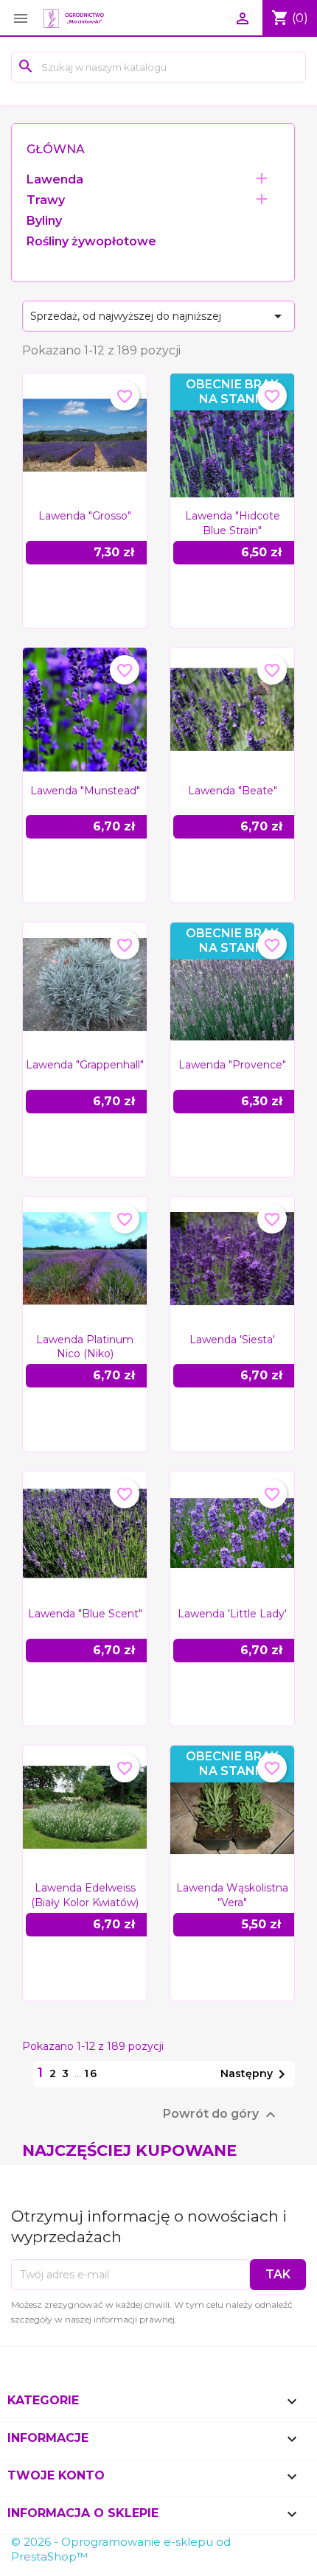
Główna (56, 149)
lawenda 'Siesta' (232, 1340)
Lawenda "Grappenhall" (85, 1065)
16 (91, 2073)
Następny (255, 2074)
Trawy (46, 200)
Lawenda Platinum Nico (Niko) (85, 1347)
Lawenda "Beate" (233, 791)
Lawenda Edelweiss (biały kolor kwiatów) (85, 1895)
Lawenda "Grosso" (85, 516)
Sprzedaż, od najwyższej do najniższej (158, 316)
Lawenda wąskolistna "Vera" (232, 1895)
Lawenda (55, 179)
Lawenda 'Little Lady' (232, 1614)
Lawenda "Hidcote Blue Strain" (233, 523)
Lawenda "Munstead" (85, 791)
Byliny (44, 221)
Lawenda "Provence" (232, 1065)
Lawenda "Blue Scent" (85, 1614)
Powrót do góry (221, 2115)
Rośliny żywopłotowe (91, 241)
